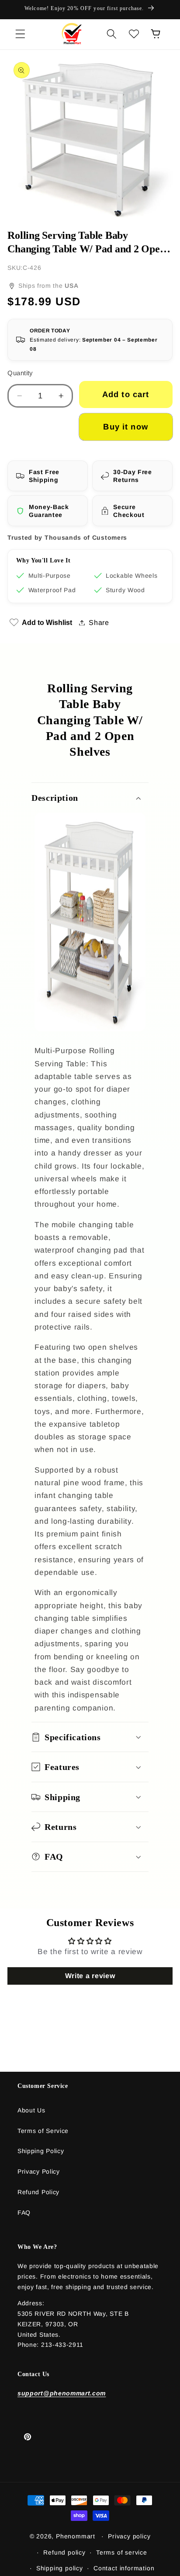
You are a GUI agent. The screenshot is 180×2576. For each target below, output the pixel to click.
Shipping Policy (41, 2151)
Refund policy (64, 2552)
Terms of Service (43, 2131)
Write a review (90, 1976)
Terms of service (122, 2552)
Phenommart (76, 2536)
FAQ (24, 2213)
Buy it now (126, 427)
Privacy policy (129, 2536)
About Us (31, 2110)
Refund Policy (38, 2192)
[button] (20, 34)
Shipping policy (60, 2568)
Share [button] (99, 622)
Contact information (124, 2568)
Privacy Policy (39, 2171)
